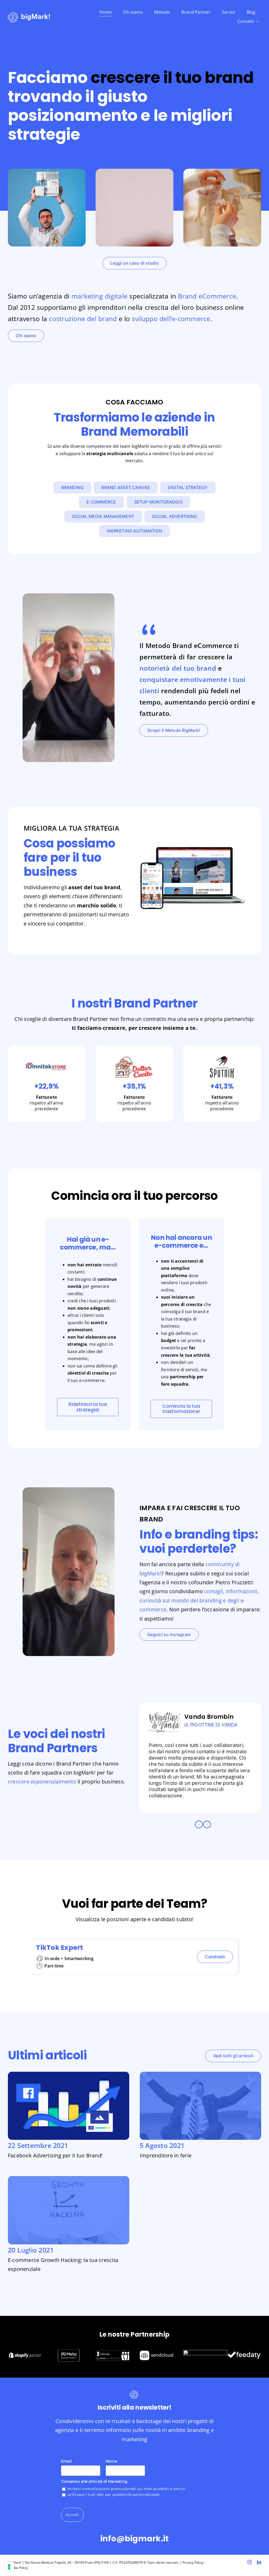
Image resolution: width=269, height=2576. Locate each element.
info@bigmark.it (135, 2539)
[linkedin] (259, 2562)
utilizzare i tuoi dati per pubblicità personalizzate (113, 2495)
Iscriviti (72, 2515)
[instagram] (250, 2562)
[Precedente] (199, 1824)
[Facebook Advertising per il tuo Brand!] (69, 2075)
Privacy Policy (193, 2562)
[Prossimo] (207, 1824)
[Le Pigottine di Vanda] (164, 1722)
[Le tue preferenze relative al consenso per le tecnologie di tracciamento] (9, 2567)
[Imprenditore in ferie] (200, 2075)
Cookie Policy (18, 2568)
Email (67, 2461)
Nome (111, 2461)
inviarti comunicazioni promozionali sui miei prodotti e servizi (126, 2489)
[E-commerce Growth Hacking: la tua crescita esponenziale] (69, 2179)
